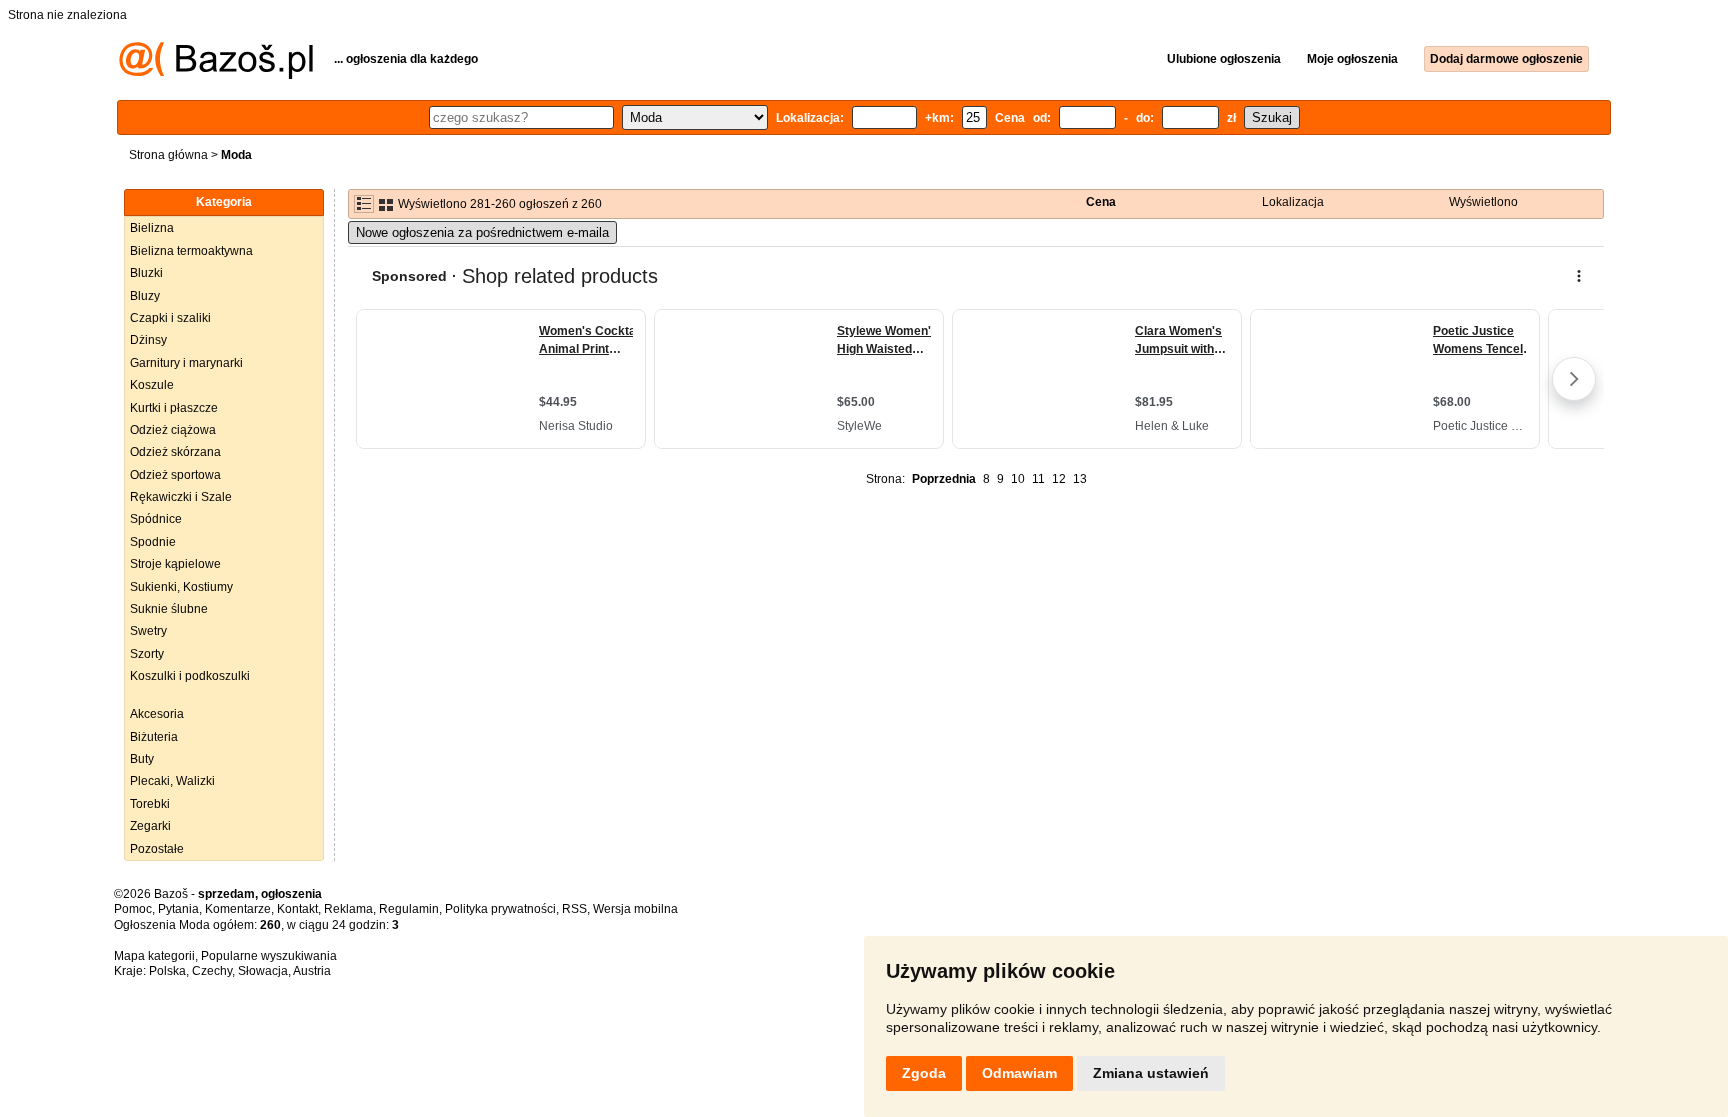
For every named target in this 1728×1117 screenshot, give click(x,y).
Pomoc (133, 909)
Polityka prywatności (500, 909)
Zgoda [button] (924, 1073)
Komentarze (238, 909)
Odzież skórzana (175, 452)
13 (1080, 479)
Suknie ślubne (169, 609)
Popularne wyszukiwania (269, 956)
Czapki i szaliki (170, 318)
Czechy (212, 971)
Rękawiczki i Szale (181, 497)
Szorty (147, 654)
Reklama (348, 909)
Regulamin (409, 909)
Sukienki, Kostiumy (181, 587)
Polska (167, 971)
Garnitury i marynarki (186, 363)
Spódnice (156, 519)
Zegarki (150, 826)
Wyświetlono (1483, 202)
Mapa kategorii (154, 956)
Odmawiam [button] (1019, 1073)
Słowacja (263, 971)
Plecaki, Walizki (172, 781)
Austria (312, 971)
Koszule (152, 385)
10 (1018, 479)
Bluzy (145, 296)
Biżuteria (154, 737)
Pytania (178, 909)
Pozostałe (157, 849)
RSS (574, 909)
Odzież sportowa (175, 475)
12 (1059, 479)
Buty (142, 759)
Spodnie (153, 542)
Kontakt (297, 909)
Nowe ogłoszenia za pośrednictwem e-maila (482, 232)
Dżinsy (148, 340)
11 (1038, 479)
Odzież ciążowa (173, 430)
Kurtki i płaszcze (174, 408)
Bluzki (146, 273)
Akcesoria (157, 714)
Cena (1101, 202)
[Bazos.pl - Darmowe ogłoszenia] (216, 75)
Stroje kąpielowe (175, 564)
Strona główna (168, 155)
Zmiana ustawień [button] (1151, 1073)
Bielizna (152, 228)
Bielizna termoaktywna (191, 251)
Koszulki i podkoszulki (190, 676)
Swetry (148, 631)
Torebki (150, 804)
